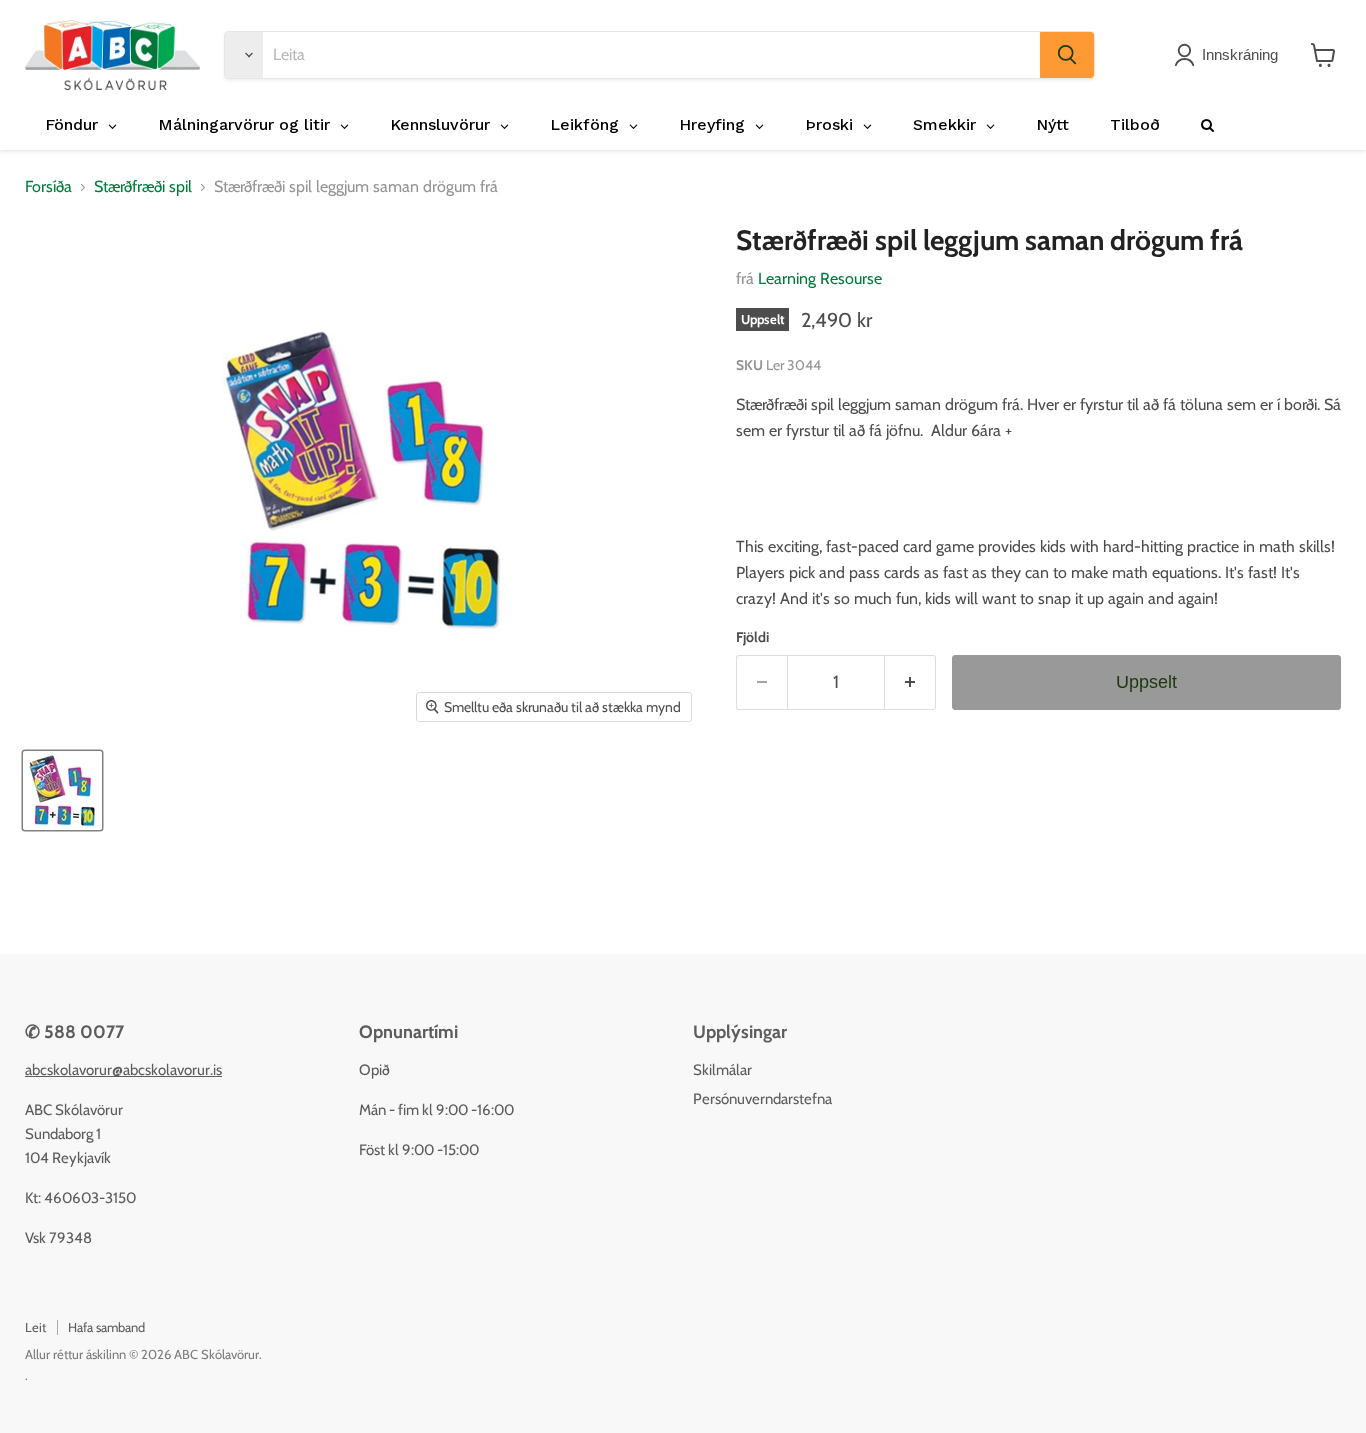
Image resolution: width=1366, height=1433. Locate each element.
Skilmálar (722, 1070)
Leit (35, 1327)
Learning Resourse (820, 278)
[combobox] (651, 55)
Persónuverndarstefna (762, 1099)
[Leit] (1067, 55)
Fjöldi (752, 637)
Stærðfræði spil (143, 187)
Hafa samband (106, 1327)
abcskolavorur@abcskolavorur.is (123, 1070)
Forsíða (48, 187)
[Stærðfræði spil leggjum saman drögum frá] (62, 790)
